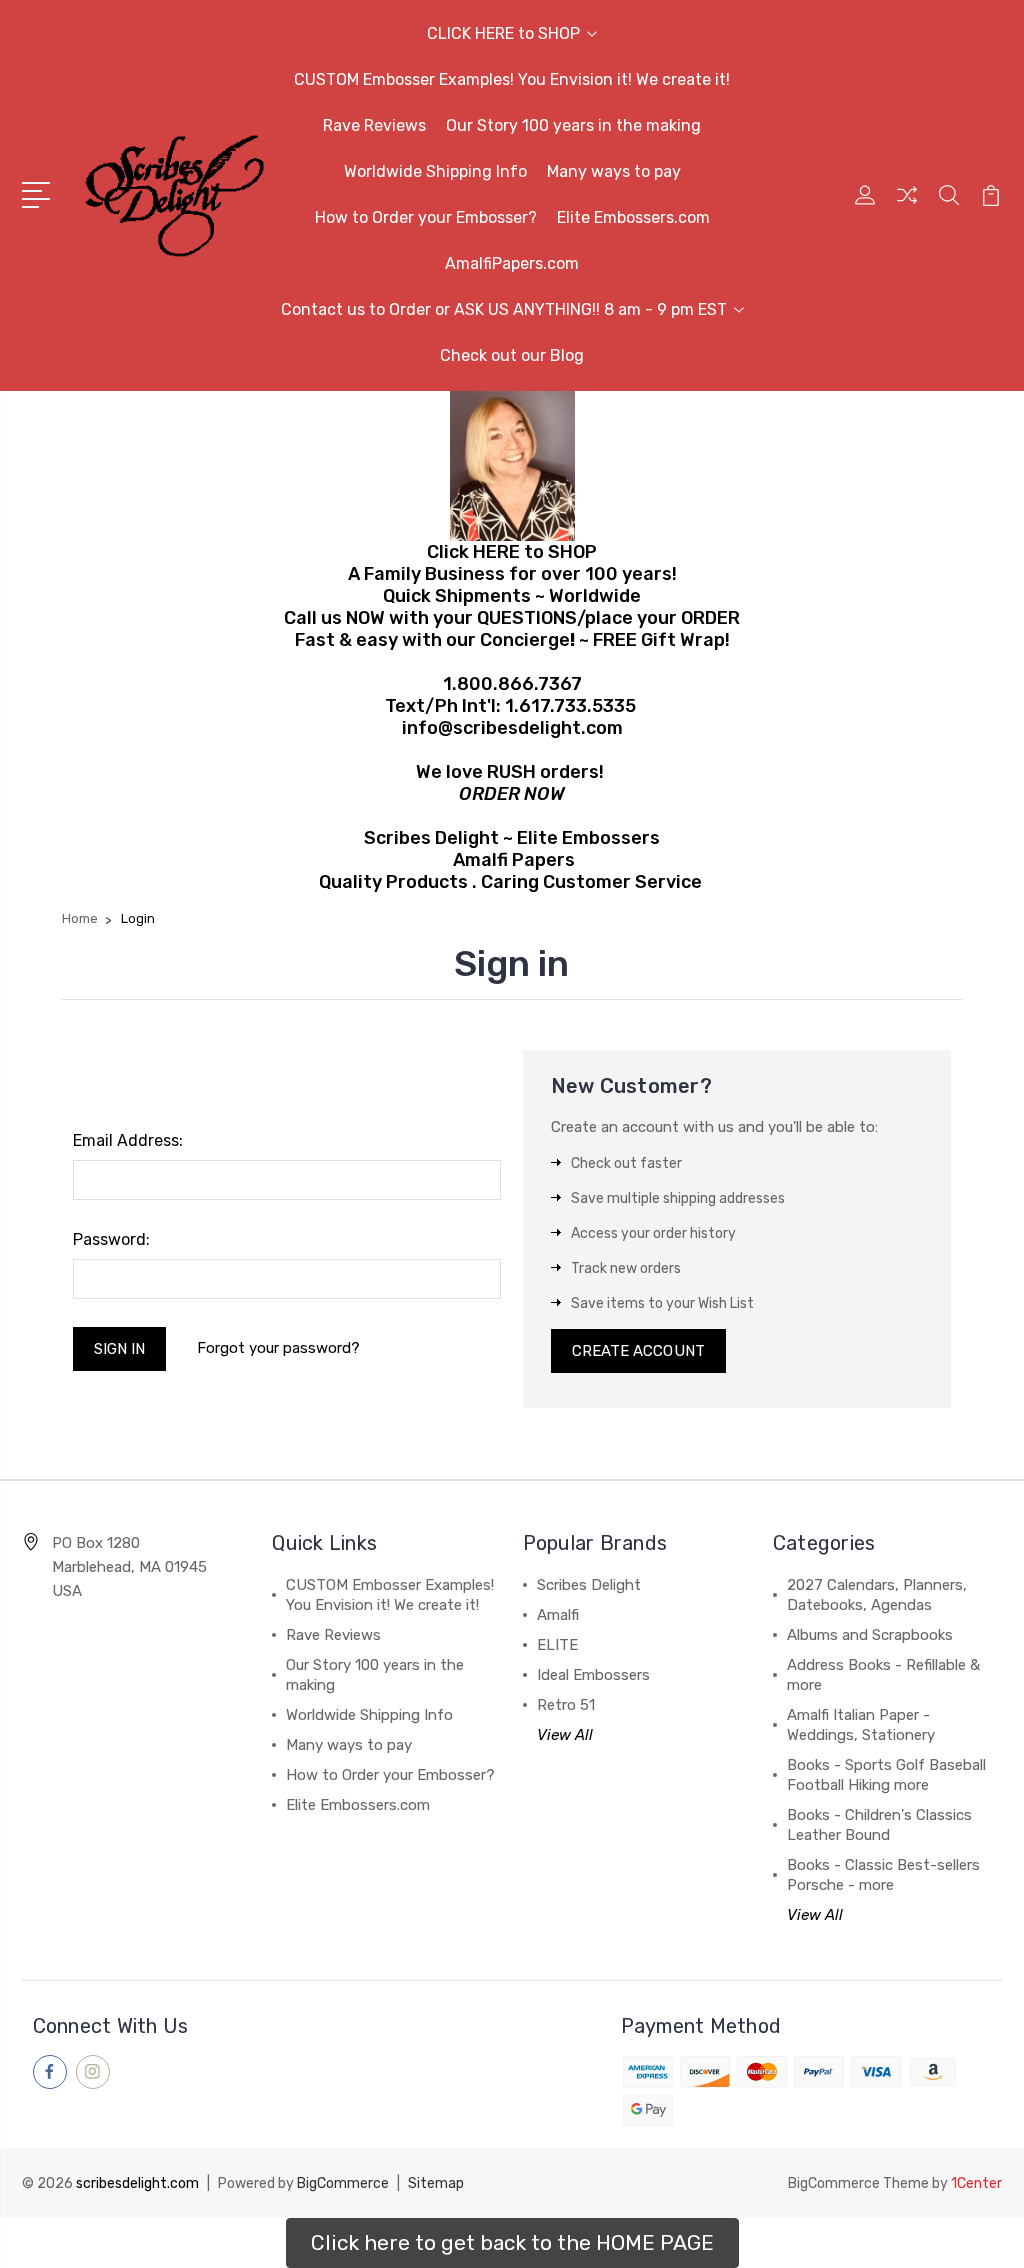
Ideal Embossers (593, 1675)
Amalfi (558, 1615)
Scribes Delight (589, 1585)
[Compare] (907, 207)
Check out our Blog (512, 355)
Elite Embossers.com (633, 217)
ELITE (557, 1645)
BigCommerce (343, 2183)
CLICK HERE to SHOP (503, 33)
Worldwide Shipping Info (435, 171)
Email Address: (128, 1140)
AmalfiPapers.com (512, 263)
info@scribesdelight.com (512, 728)
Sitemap (436, 2183)
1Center (976, 2183)
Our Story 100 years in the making (573, 125)
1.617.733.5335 (570, 706)
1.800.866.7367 (512, 684)
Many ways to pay (614, 171)
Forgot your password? (278, 1348)
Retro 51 (566, 1705)
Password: (111, 1239)
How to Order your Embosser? (426, 217)
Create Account (638, 1351)
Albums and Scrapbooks (870, 1635)
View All (565, 1735)
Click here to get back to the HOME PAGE (512, 2242)
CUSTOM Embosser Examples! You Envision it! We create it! (512, 79)
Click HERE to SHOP (512, 552)
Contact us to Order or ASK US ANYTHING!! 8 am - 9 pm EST (504, 309)
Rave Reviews (374, 125)
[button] (512, 2243)
